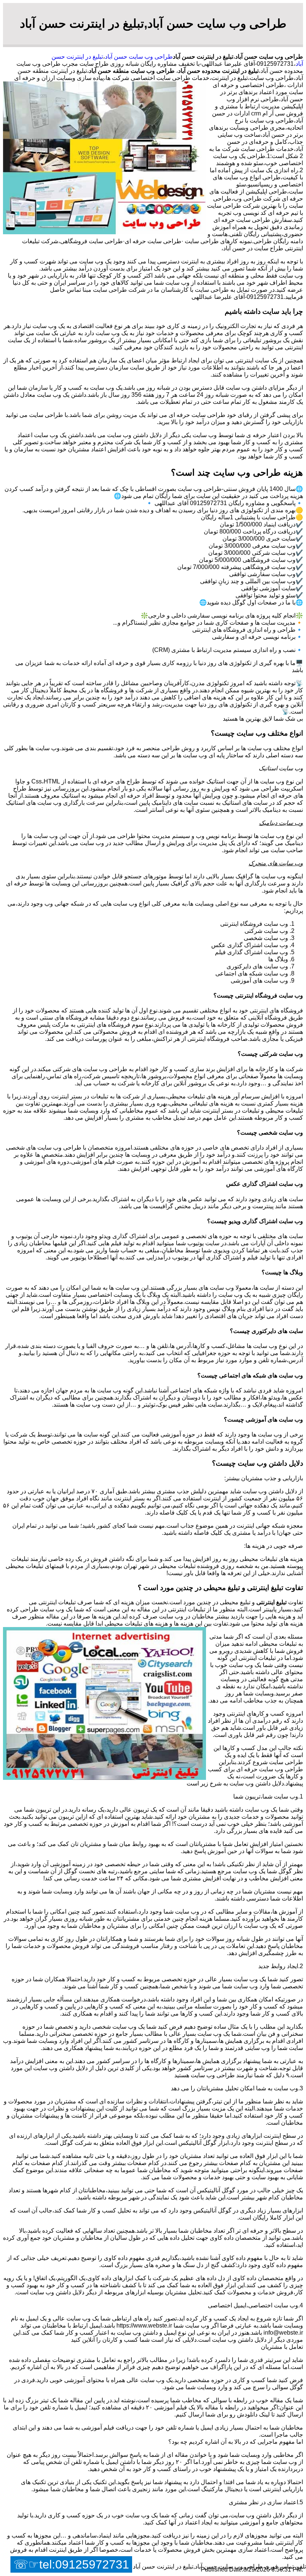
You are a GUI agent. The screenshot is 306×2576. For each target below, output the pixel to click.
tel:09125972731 (84, 2564)
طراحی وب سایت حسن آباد (139, 57)
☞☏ (71, 2564)
